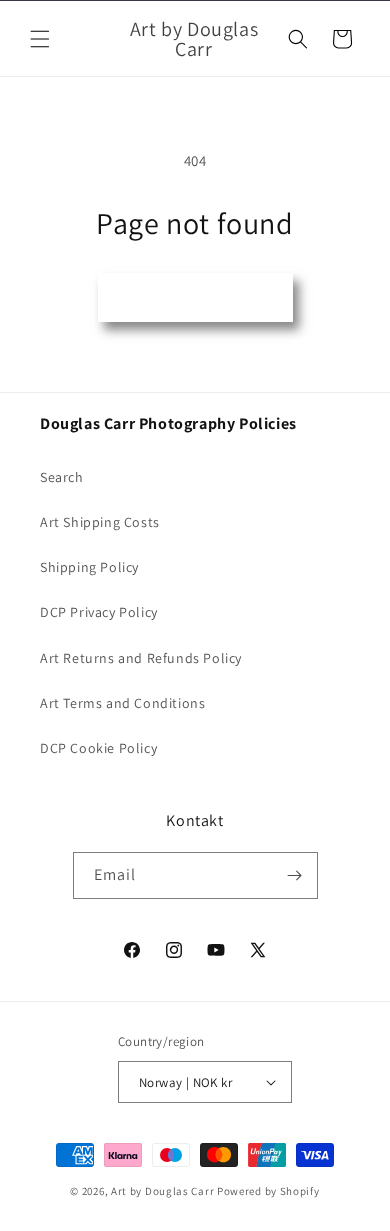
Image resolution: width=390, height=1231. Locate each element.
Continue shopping (195, 297)
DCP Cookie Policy (98, 748)
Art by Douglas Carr (162, 1191)
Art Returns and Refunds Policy (141, 658)
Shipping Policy (89, 567)
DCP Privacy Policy (99, 612)
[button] (40, 39)
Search (62, 477)
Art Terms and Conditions (122, 703)
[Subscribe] (295, 875)
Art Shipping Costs (100, 522)
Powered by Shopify (268, 1191)
